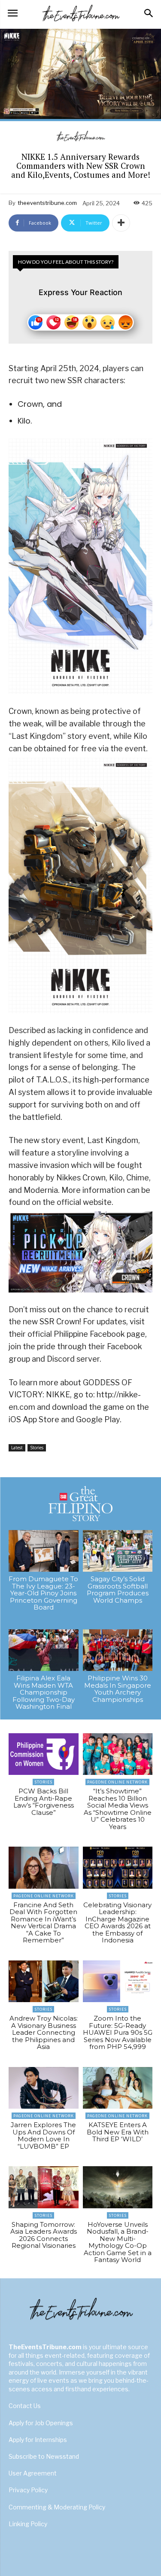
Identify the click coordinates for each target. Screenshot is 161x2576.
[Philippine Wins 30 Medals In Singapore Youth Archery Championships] (118, 1650)
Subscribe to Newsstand (44, 2456)
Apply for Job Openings (41, 2423)
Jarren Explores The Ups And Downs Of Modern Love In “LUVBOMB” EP (43, 2135)
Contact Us (25, 2406)
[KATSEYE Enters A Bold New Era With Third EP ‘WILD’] (118, 2088)
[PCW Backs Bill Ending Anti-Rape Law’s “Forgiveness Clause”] (44, 1754)
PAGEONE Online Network (117, 1782)
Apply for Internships (38, 2440)
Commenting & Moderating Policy (57, 2507)
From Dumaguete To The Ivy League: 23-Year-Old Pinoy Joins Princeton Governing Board (43, 1593)
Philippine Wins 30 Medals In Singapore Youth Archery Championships (118, 1689)
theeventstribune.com (47, 203)
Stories (37, 1448)
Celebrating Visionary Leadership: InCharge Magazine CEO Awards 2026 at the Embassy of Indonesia (117, 1923)
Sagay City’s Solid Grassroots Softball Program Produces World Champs (118, 1590)
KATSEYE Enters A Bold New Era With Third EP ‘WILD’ (118, 2132)
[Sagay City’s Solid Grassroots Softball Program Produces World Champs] (118, 1551)
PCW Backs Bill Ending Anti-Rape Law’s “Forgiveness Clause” (44, 1802)
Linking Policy (28, 2524)
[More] (121, 223)
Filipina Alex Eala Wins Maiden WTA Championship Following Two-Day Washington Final (44, 1692)
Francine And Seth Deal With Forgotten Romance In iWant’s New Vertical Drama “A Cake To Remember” (43, 1923)
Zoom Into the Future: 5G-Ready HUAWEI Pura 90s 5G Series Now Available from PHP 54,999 (118, 2032)
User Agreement (33, 2473)
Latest (17, 1448)
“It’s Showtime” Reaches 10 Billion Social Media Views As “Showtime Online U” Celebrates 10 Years (118, 1809)
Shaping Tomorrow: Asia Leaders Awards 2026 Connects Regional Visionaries (44, 2235)
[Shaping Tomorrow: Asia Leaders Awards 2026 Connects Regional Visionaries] (44, 2187)
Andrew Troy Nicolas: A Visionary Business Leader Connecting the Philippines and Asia (44, 2032)
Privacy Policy (28, 2490)
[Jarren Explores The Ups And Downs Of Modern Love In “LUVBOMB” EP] (44, 2088)
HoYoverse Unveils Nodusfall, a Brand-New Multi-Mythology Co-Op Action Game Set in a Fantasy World (118, 2242)
